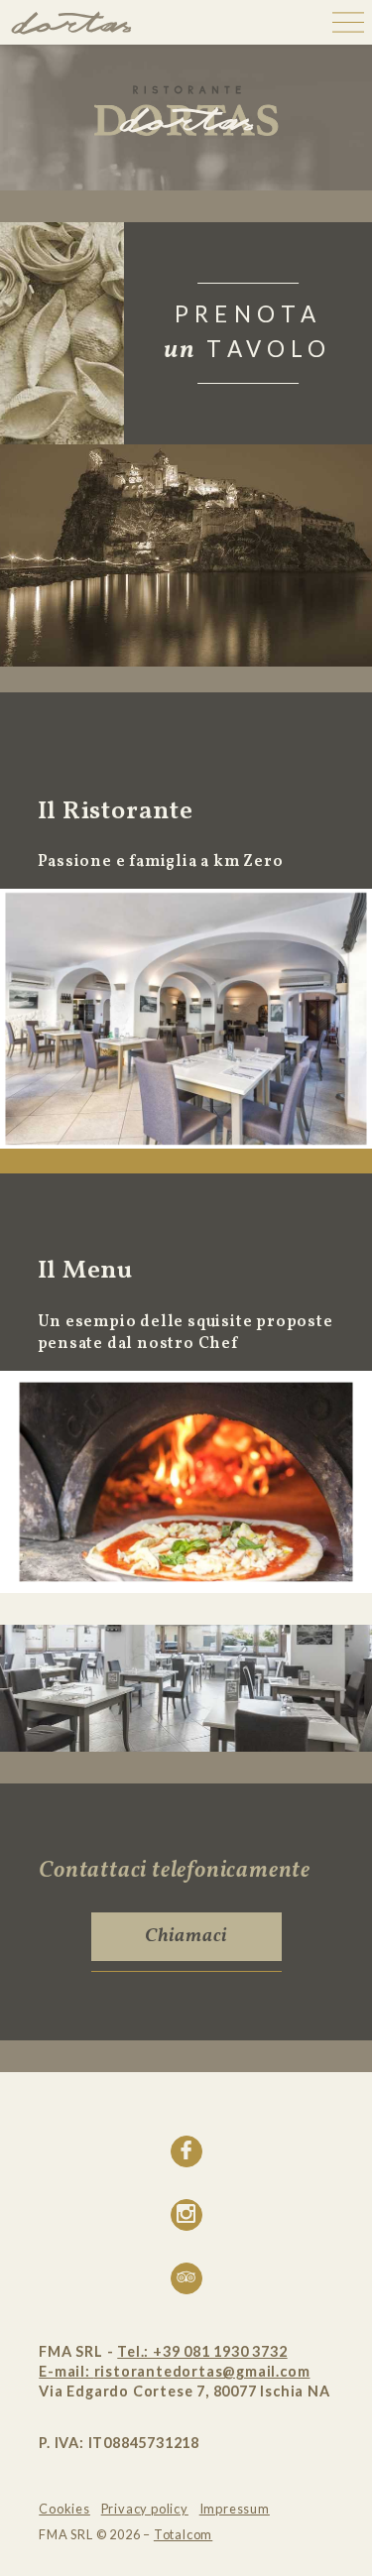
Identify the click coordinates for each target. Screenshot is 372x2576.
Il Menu (86, 1271)
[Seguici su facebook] (186, 2151)
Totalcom (183, 2534)
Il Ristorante (116, 812)
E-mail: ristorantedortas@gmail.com (174, 2371)
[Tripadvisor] (186, 2278)
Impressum (235, 2509)
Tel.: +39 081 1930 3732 (202, 2351)
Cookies (64, 2509)
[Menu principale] (348, 22)
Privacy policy (145, 2509)
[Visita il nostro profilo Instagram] (186, 2215)
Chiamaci (186, 1936)
